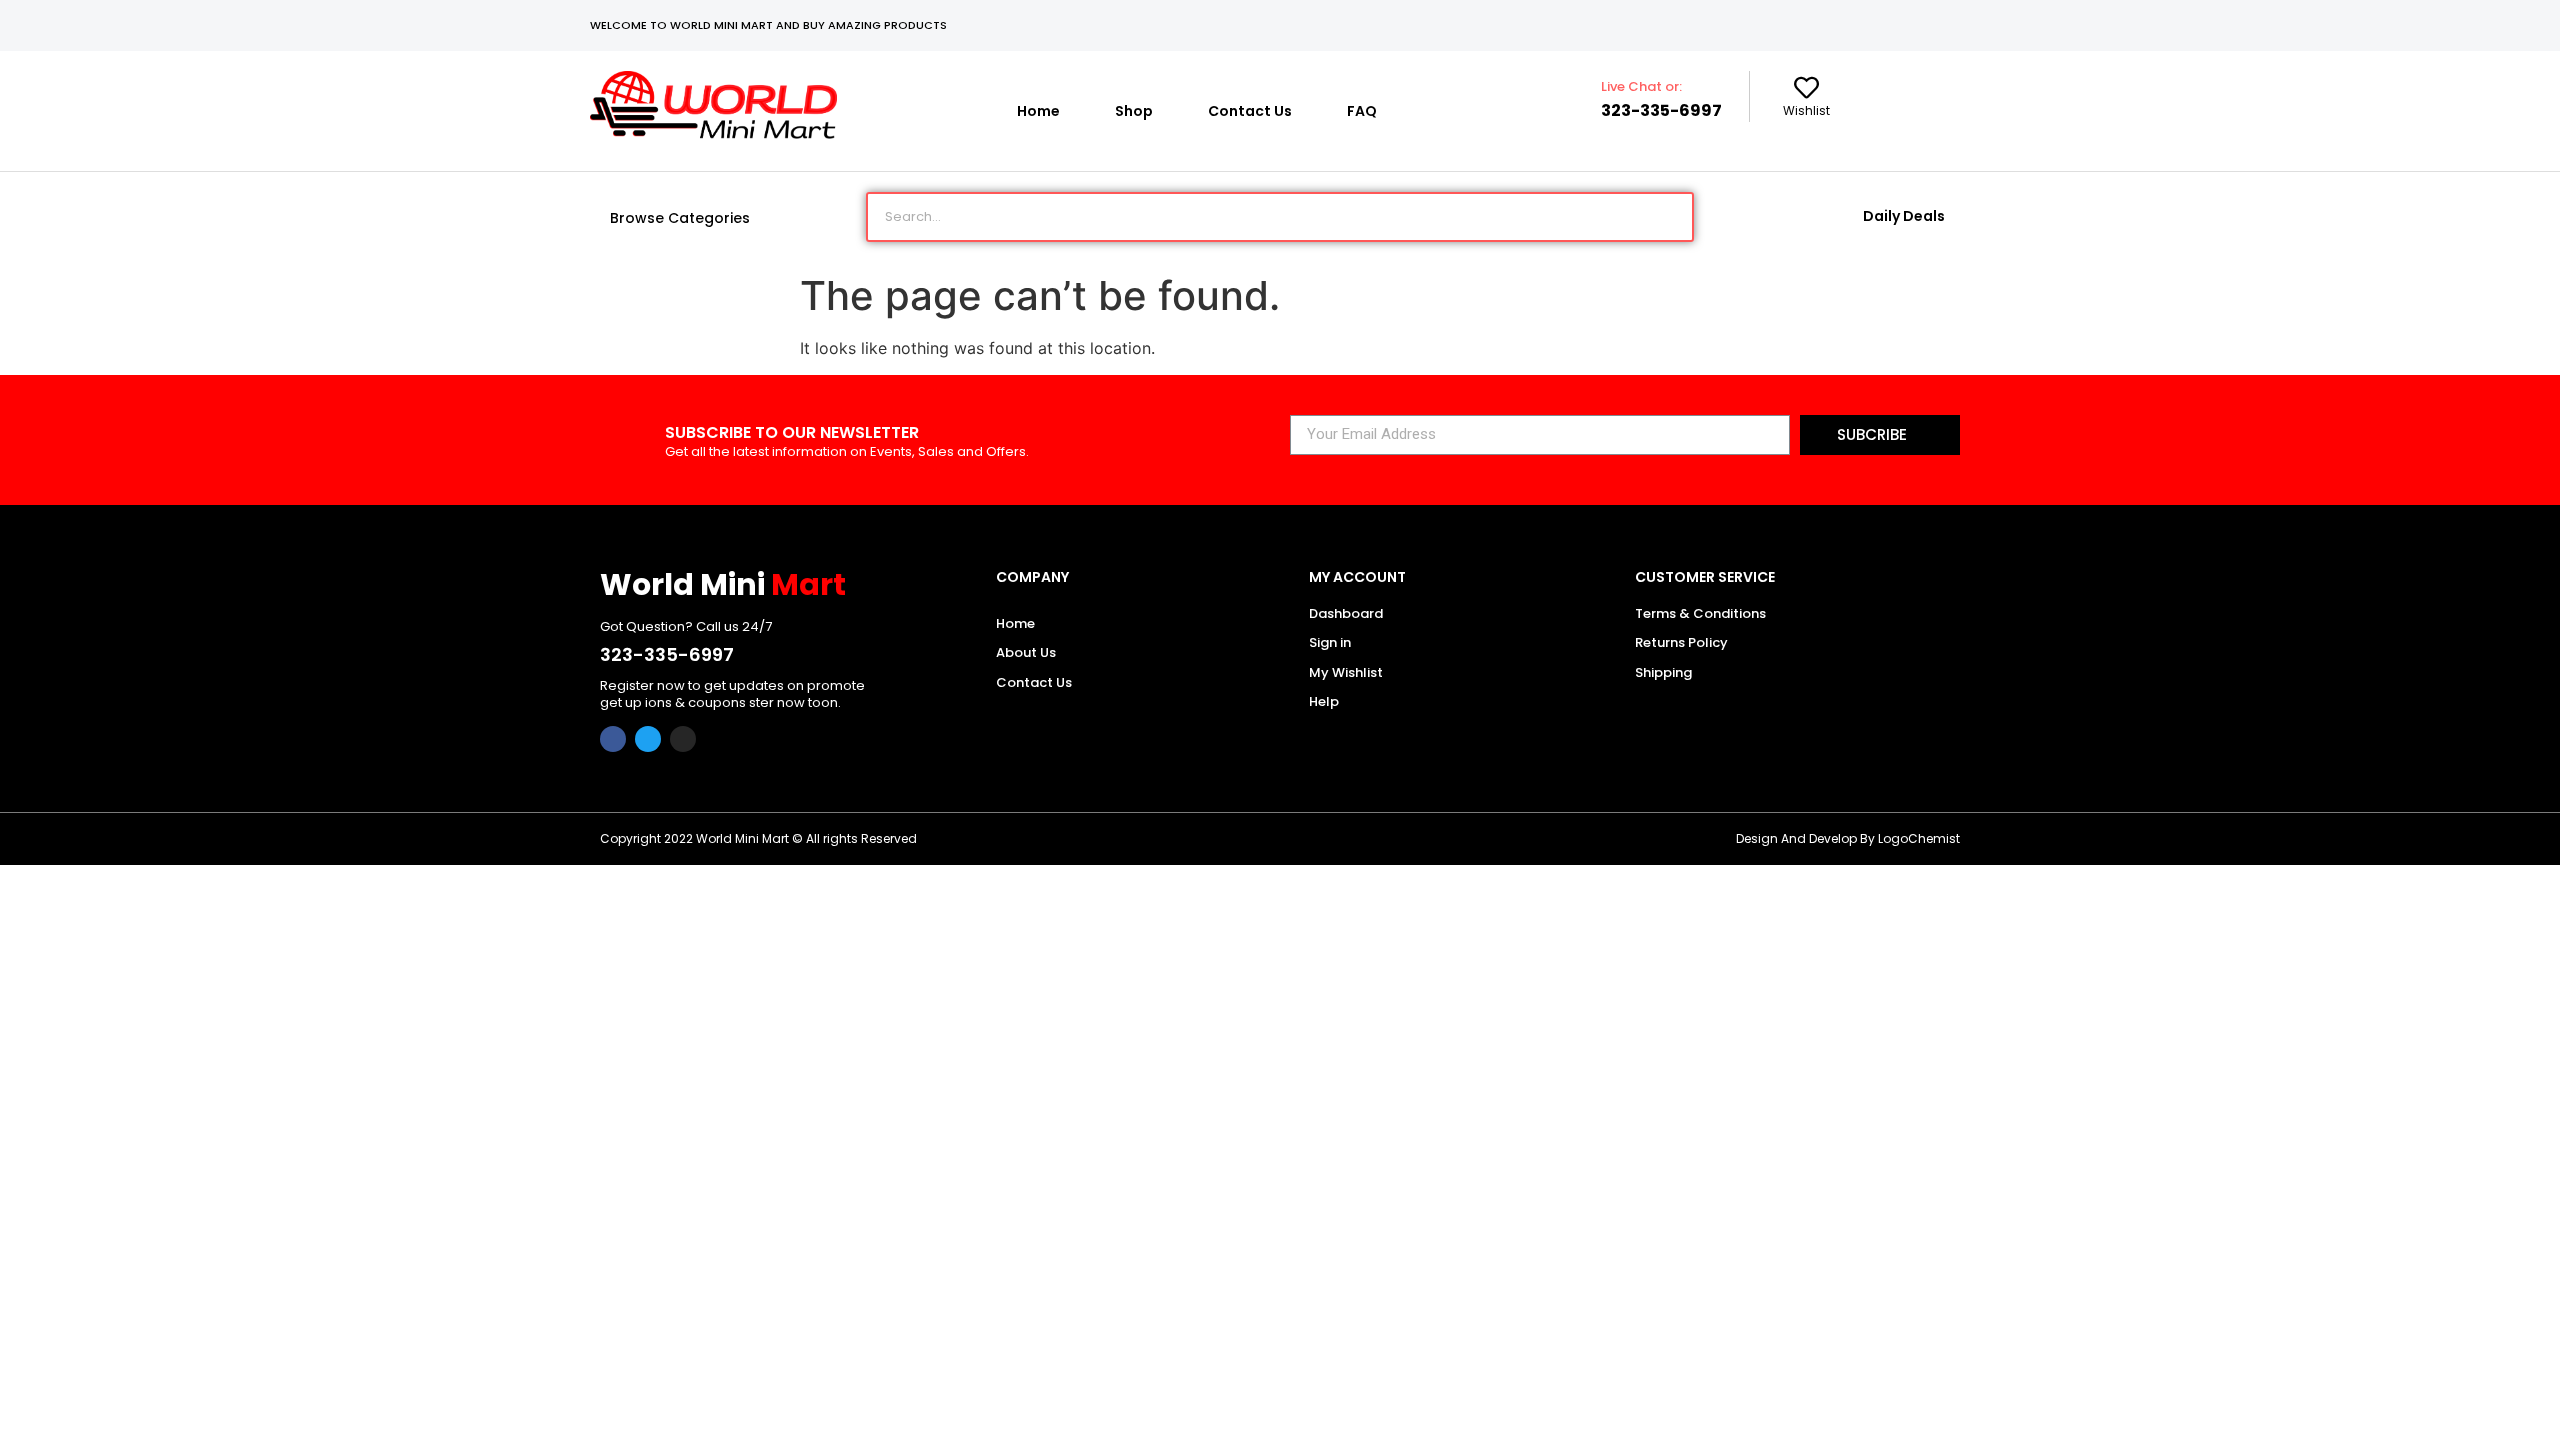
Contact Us (1250, 111)
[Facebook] (613, 739)
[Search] (1667, 217)
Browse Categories (680, 218)
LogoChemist (1919, 838)
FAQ (1362, 111)
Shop (1134, 111)
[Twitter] (648, 739)
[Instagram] (683, 739)
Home (1038, 111)
